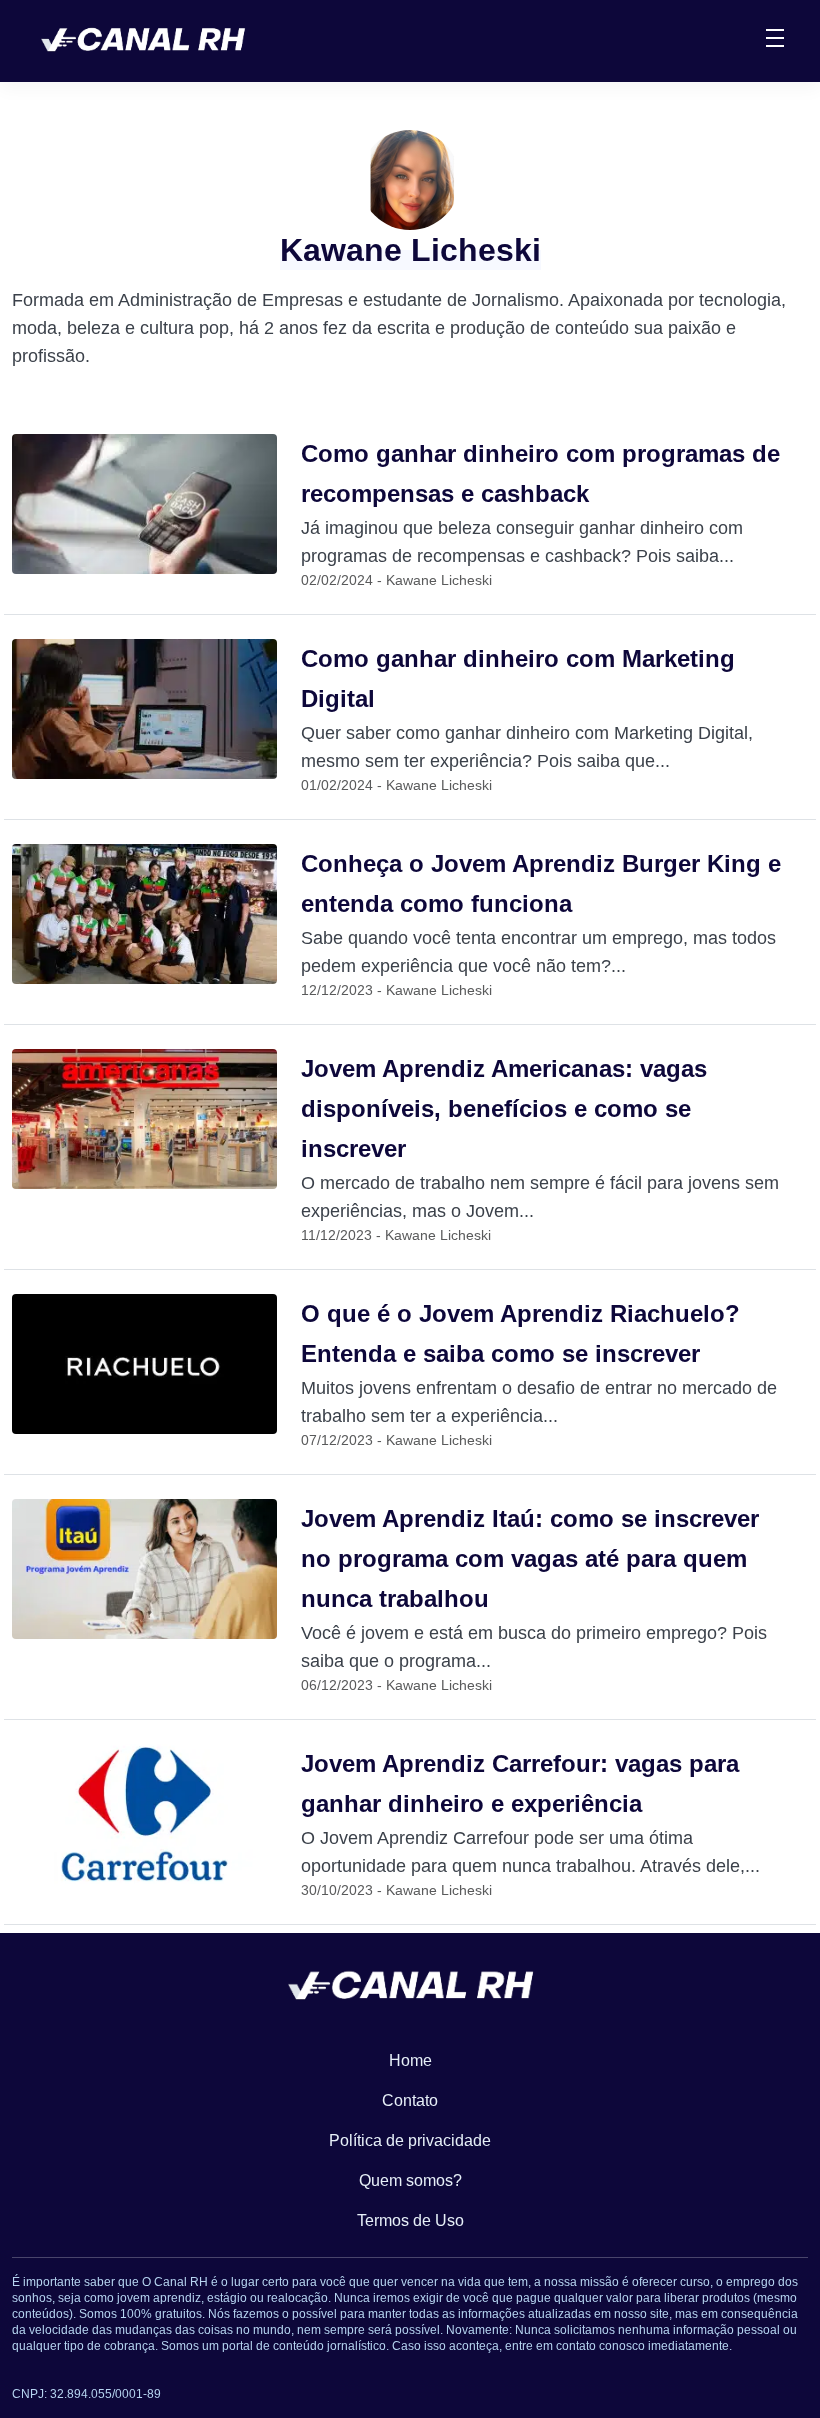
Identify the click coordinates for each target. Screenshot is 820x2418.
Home (410, 2060)
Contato (410, 2100)
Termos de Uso (410, 2220)
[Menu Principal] (775, 41)
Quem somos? (410, 2180)
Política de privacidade (410, 2140)
